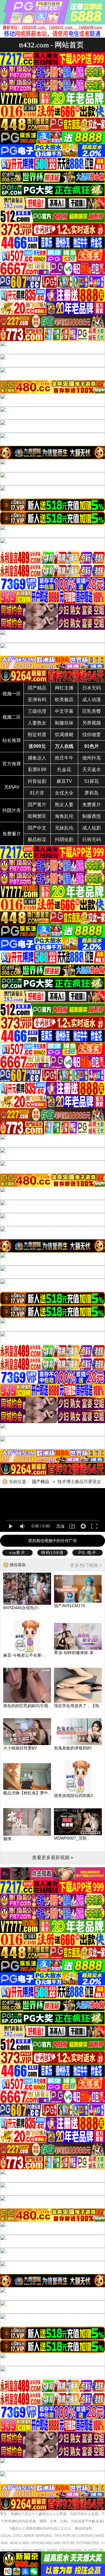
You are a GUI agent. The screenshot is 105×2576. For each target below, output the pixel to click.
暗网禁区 (37, 816)
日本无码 (92, 688)
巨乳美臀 (92, 711)
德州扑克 (92, 758)
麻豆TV (64, 781)
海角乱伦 (64, 816)
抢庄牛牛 (64, 758)
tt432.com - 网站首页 (51, 45)
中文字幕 (64, 711)
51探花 (92, 781)
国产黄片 (37, 805)
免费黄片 (92, 805)
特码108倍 (52, 1553)
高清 (60, 1526)
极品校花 (37, 840)
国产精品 (37, 688)
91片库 (37, 793)
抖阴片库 (12, 810)
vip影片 (17, 1553)
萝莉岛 (92, 793)
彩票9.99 (37, 770)
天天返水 (92, 770)
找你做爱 (92, 735)
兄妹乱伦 (64, 828)
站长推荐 (12, 740)
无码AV (12, 787)
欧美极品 (64, 700)
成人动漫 (92, 700)
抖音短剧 (37, 781)
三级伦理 (37, 711)
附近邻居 (37, 735)
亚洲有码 (37, 700)
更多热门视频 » (86, 1565)
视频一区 (12, 694)
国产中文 (37, 828)
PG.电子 (87, 1553)
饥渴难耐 (64, 735)
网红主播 (64, 688)
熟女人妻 (64, 805)
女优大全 (64, 793)
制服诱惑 (92, 816)
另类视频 (92, 723)
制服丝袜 (64, 723)
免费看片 (12, 834)
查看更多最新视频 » (53, 1857)
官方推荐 (12, 764)
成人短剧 (92, 828)
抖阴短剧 (64, 840)
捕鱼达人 (37, 758)
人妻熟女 (37, 723)
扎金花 (64, 770)
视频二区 (12, 717)
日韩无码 (92, 840)
